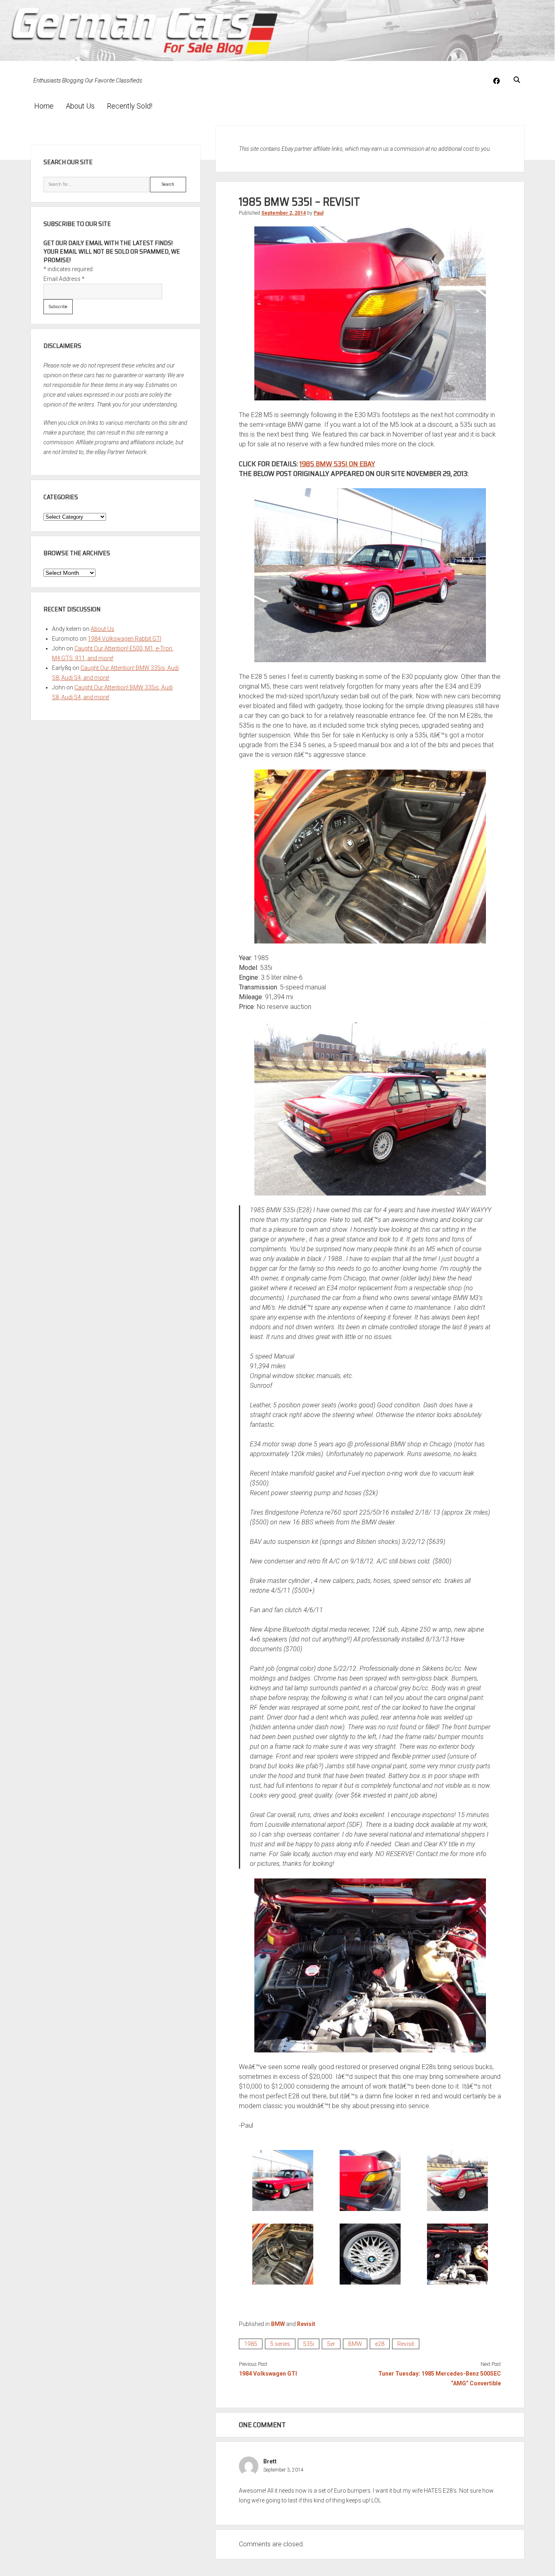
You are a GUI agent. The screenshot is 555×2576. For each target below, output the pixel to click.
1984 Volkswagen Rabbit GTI (125, 639)
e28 (380, 2344)
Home (44, 106)
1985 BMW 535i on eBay (337, 464)
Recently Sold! (130, 106)
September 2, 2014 (284, 213)
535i (309, 2344)
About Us (80, 106)
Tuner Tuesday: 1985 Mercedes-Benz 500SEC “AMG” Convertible (440, 2378)
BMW (278, 2324)
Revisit (306, 2324)
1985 (251, 2344)
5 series (280, 2344)
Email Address (64, 279)
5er (331, 2344)
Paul (319, 213)
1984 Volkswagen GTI (268, 2374)
